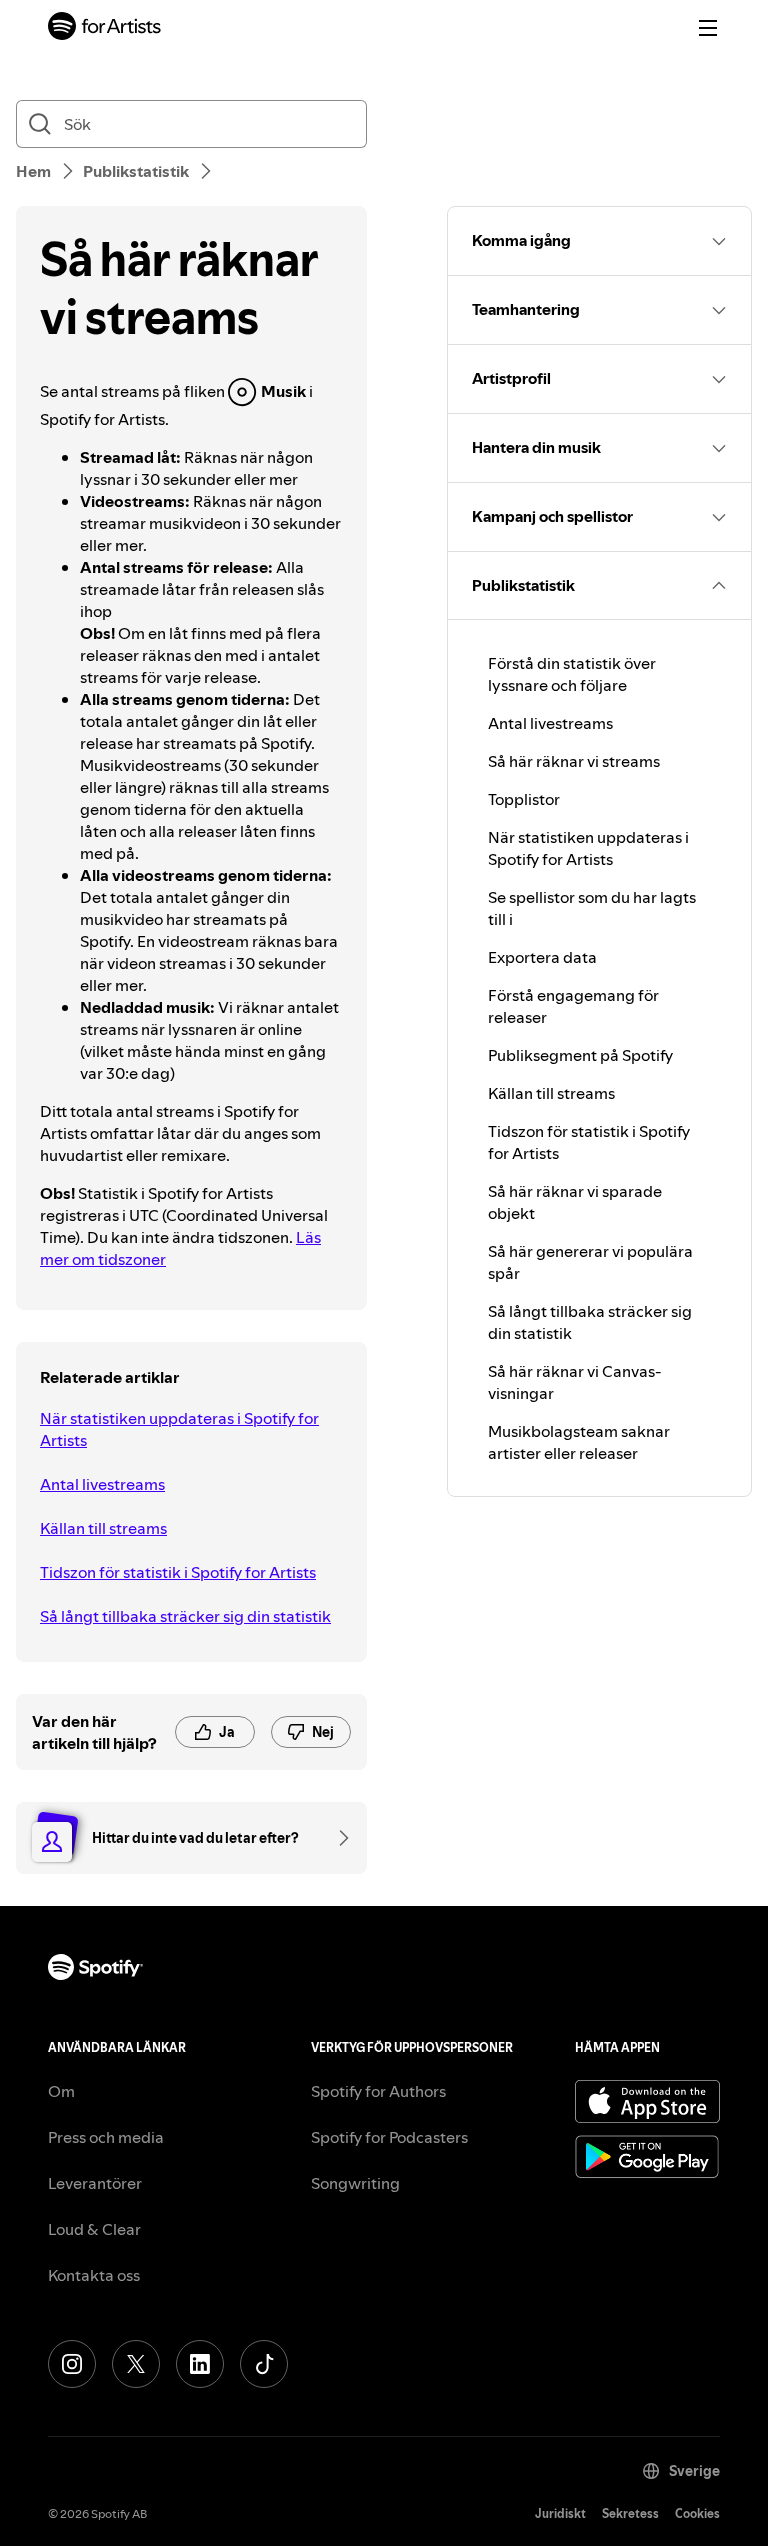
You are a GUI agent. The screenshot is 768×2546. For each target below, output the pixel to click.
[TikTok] (264, 2364)
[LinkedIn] (200, 2364)
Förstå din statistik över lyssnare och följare (572, 674)
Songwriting (355, 2183)
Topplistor (524, 799)
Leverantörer (95, 2183)
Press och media (106, 2137)
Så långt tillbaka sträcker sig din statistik (185, 1616)
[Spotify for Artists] (105, 28)
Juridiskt (560, 2513)
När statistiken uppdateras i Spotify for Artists (179, 1429)
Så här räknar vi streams (574, 761)
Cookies (697, 2513)
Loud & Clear (94, 2229)
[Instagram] (72, 2364)
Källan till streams (103, 1528)
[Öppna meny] (708, 28)
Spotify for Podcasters (389, 2137)
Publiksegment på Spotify (580, 1055)
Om (61, 2091)
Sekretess (630, 2513)
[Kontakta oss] (337, 1838)
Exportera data (542, 957)
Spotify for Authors (378, 2091)
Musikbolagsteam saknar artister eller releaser (579, 1442)
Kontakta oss (94, 2275)
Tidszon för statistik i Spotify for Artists (178, 1572)
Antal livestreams (102, 1484)
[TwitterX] (136, 2364)
